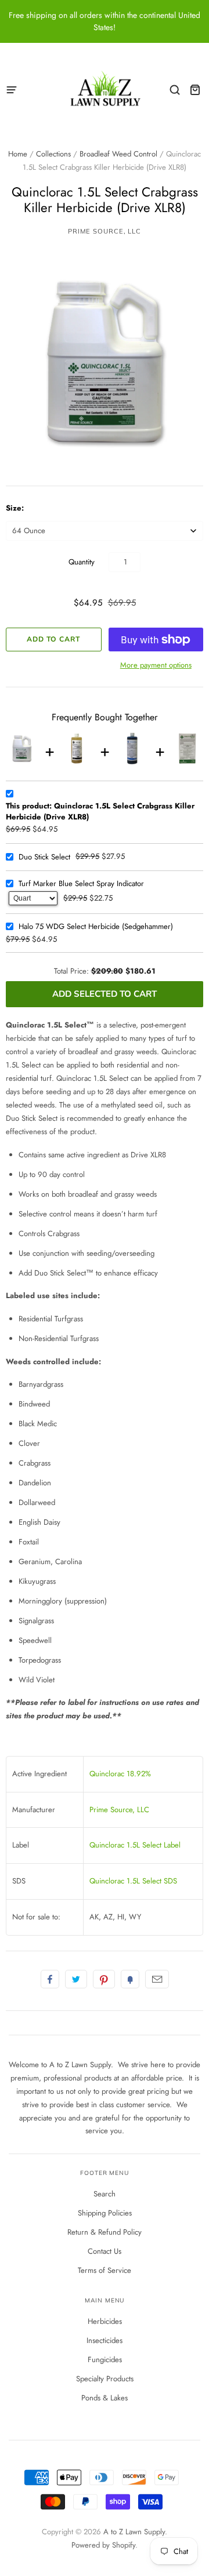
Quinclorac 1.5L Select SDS (133, 1881)
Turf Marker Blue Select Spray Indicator (81, 883)
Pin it (104, 1979)
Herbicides (105, 2321)
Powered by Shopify (103, 2545)
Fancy (130, 1979)
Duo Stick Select (44, 857)
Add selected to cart (105, 994)
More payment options (156, 665)
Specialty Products (105, 2379)
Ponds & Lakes (105, 2398)
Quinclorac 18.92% (120, 1774)
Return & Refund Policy (105, 2232)
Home (18, 154)
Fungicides (105, 2360)
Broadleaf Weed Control (118, 154)
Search (105, 2194)
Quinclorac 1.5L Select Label (135, 1845)
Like (50, 1979)
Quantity (82, 562)
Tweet (76, 1979)
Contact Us (105, 2251)
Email (157, 1979)
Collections (53, 154)
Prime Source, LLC (105, 231)
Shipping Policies (105, 2213)
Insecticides (105, 2340)
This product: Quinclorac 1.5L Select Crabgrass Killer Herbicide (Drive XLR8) (100, 812)
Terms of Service (105, 2270)
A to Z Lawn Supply (134, 2532)
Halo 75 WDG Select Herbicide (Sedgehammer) (96, 926)
